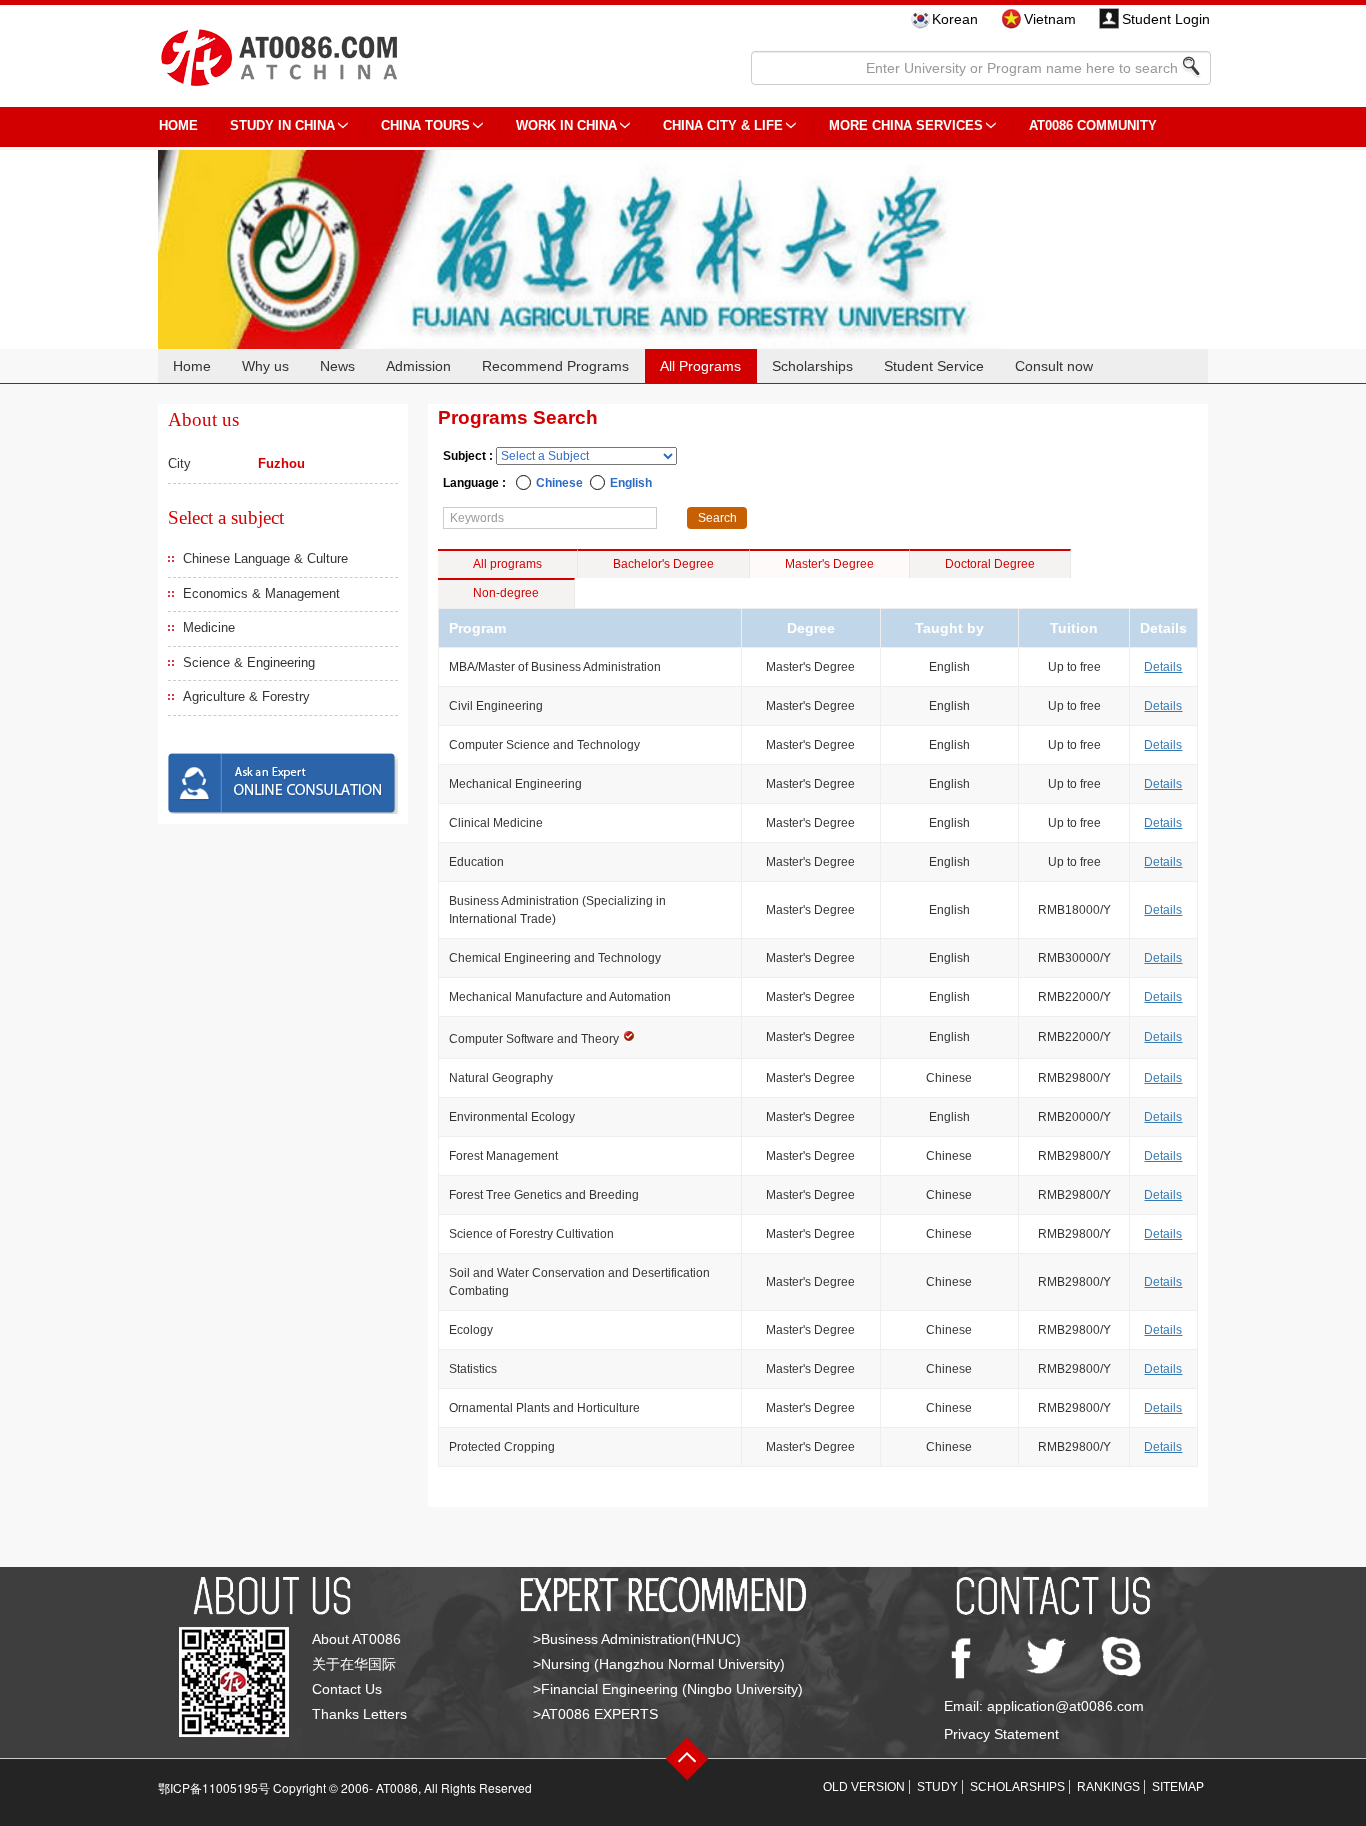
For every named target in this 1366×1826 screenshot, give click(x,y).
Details (1163, 667)
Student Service (934, 366)
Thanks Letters (359, 1714)
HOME (178, 125)
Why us (265, 366)
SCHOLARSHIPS (1017, 1787)
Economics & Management (261, 593)
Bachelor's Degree (663, 564)
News (337, 366)
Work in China (566, 125)
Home (192, 366)
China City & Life (723, 125)
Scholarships (812, 366)
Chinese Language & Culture (265, 558)
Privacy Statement (1001, 1734)
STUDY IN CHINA (282, 125)
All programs (507, 564)
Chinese (559, 483)
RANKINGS (1108, 1787)
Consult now (1054, 366)
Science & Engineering (249, 662)
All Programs (700, 366)
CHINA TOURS (425, 125)
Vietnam (1050, 19)
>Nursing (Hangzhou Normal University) (659, 1664)
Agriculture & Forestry (246, 696)
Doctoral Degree (990, 564)
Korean (955, 19)
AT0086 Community (1093, 125)
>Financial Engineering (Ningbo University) (668, 1689)
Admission (418, 366)
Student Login (1166, 19)
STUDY (937, 1787)
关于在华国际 (354, 1664)
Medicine (209, 627)
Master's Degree (829, 564)
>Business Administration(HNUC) (637, 1639)
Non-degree (506, 593)
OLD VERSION (864, 1787)
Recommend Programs (555, 366)
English (631, 483)
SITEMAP (1178, 1787)
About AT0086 (356, 1639)
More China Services (906, 125)
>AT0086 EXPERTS (595, 1714)
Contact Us (347, 1689)
